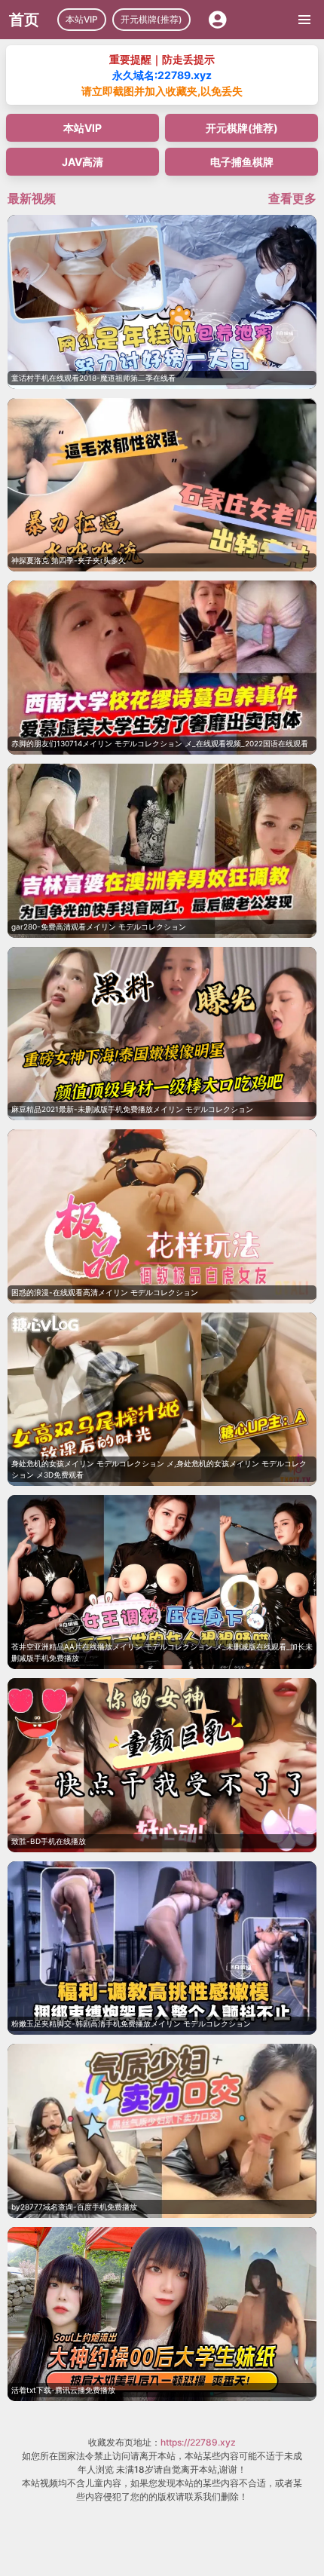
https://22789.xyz (198, 2442)
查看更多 (292, 198)
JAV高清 (83, 162)
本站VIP (82, 19)
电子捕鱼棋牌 (242, 162)
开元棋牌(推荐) (151, 19)
